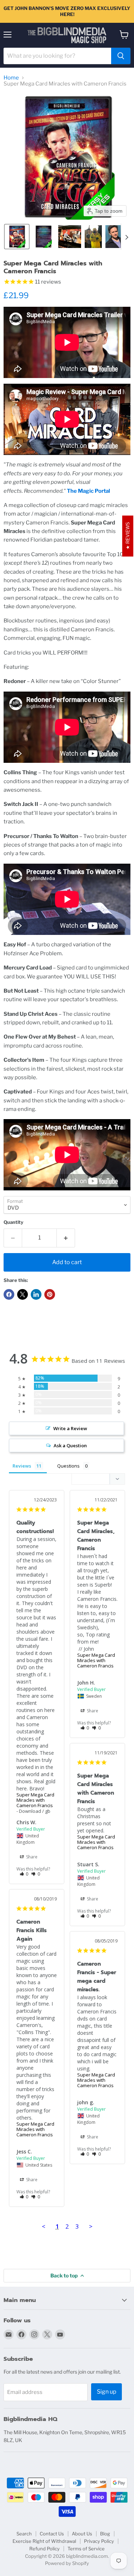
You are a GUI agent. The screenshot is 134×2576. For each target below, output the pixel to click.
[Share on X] (23, 1294)
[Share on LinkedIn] (36, 1294)
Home (11, 78)
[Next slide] (126, 237)
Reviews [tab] (22, 1466)
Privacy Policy (99, 2541)
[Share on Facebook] (9, 1294)
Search (24, 2534)
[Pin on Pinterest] (50, 1294)
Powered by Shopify (67, 2563)
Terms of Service (86, 2549)
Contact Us (52, 2534)
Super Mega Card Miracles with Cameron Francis (35, 1800)
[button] (17, 237)
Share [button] (31, 1857)
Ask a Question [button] (70, 1445)
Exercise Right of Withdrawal (44, 2541)
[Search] (121, 56)
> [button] (91, 2226)
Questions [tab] (68, 1466)
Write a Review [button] (70, 1428)
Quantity (13, 1222)
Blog (105, 2534)
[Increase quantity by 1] (66, 1238)
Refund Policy (44, 2549)
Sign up (106, 2392)
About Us (82, 2534)
